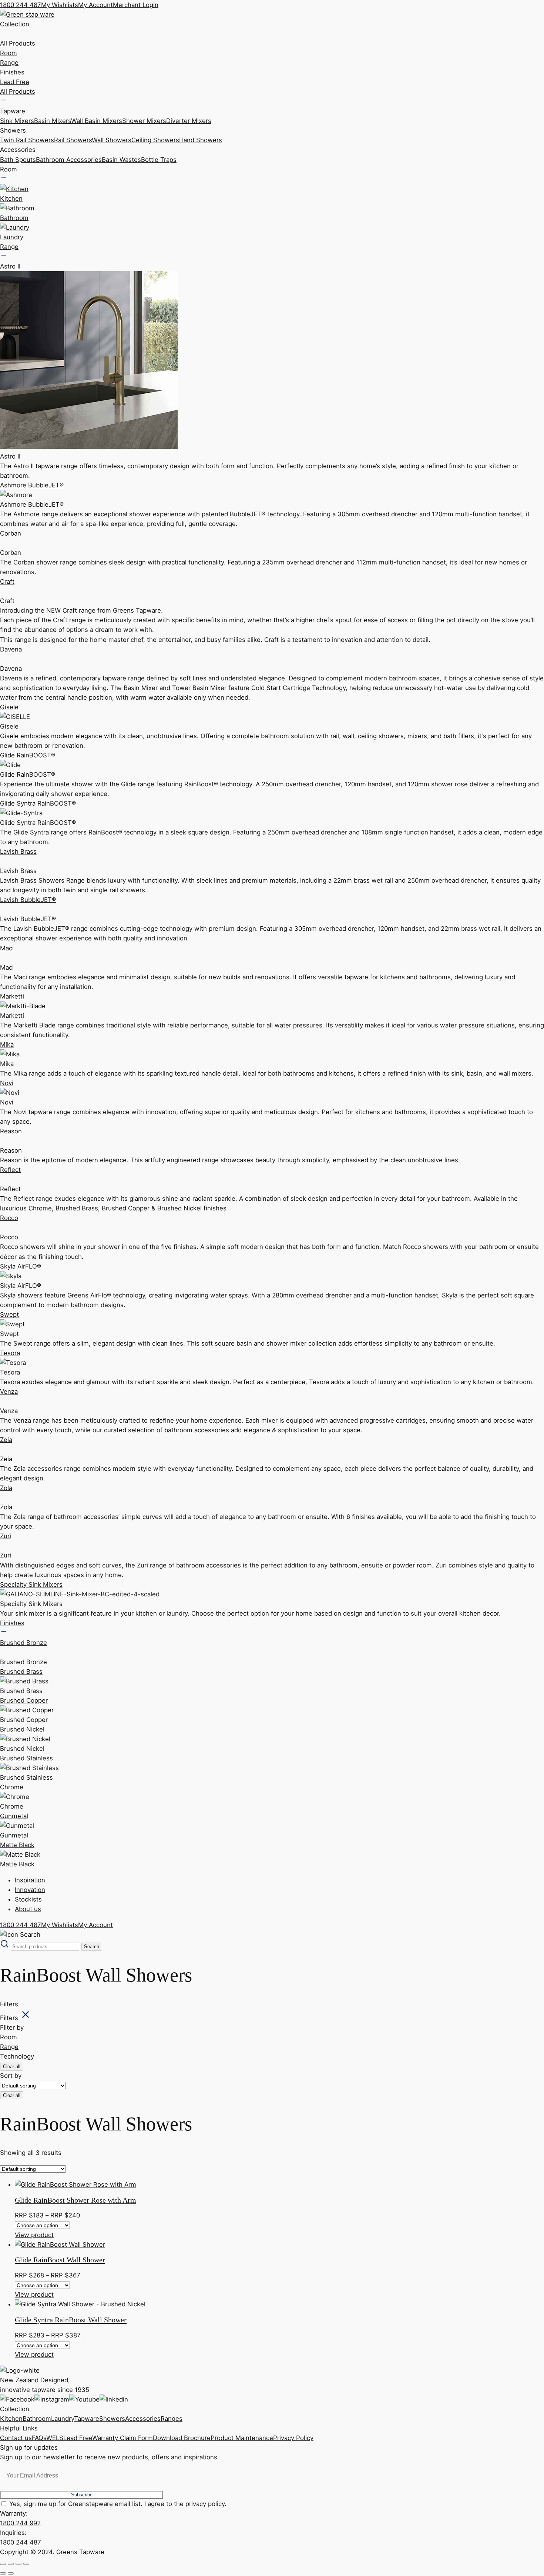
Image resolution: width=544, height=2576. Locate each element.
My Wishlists (60, 5)
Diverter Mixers (189, 121)
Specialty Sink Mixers (31, 1584)
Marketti (12, 996)
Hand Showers (201, 140)
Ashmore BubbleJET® (32, 485)
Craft (7, 581)
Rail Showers (73, 140)
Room (9, 53)
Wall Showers (112, 140)
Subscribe (82, 2495)
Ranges (172, 2419)
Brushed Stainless (26, 1758)
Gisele (9, 707)
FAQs (39, 2438)
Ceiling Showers (155, 140)
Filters (9, 2004)
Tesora (10, 1353)
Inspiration (30, 1880)
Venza (9, 1392)
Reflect (10, 1170)
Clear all (12, 2067)
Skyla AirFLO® (21, 1266)
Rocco (9, 1218)
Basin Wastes (121, 160)
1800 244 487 (21, 5)
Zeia (6, 1440)
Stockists (28, 1899)
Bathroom (37, 2419)
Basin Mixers (53, 121)
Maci (7, 948)
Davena (11, 649)
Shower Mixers (144, 121)
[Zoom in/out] (3, 2564)
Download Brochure (182, 2438)
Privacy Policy (293, 2438)
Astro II (10, 266)
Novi (7, 1083)
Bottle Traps (159, 160)
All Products (18, 43)
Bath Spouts (18, 160)
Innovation (30, 1890)
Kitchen (11, 2419)
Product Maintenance (242, 2438)
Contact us (16, 2438)
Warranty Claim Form (122, 2438)
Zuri (6, 1536)
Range (9, 63)
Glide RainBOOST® (28, 755)
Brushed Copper (24, 1700)
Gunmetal (14, 1816)
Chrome (12, 1787)
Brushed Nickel (22, 1729)
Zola (6, 1488)
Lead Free (15, 82)
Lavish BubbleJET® (28, 900)
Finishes (12, 72)
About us (28, 1909)
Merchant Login (136, 5)
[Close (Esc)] (26, 2564)
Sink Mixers (17, 121)
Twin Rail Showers (27, 140)
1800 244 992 (20, 2523)
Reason (11, 1131)
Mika (7, 1044)
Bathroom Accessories (69, 160)
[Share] (19, 2564)
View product (34, 2235)
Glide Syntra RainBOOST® (38, 803)
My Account (95, 5)
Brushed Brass (21, 1672)
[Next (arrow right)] (11, 2573)
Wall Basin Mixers (97, 121)
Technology (17, 2056)
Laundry (63, 2419)
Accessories (143, 2419)
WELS (55, 2438)
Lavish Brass (18, 852)
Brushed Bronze (23, 1643)
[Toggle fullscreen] (11, 2564)
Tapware (87, 2419)
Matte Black (17, 1845)
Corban (11, 533)
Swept (9, 1314)
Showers (112, 2419)
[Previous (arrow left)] (3, 2573)
